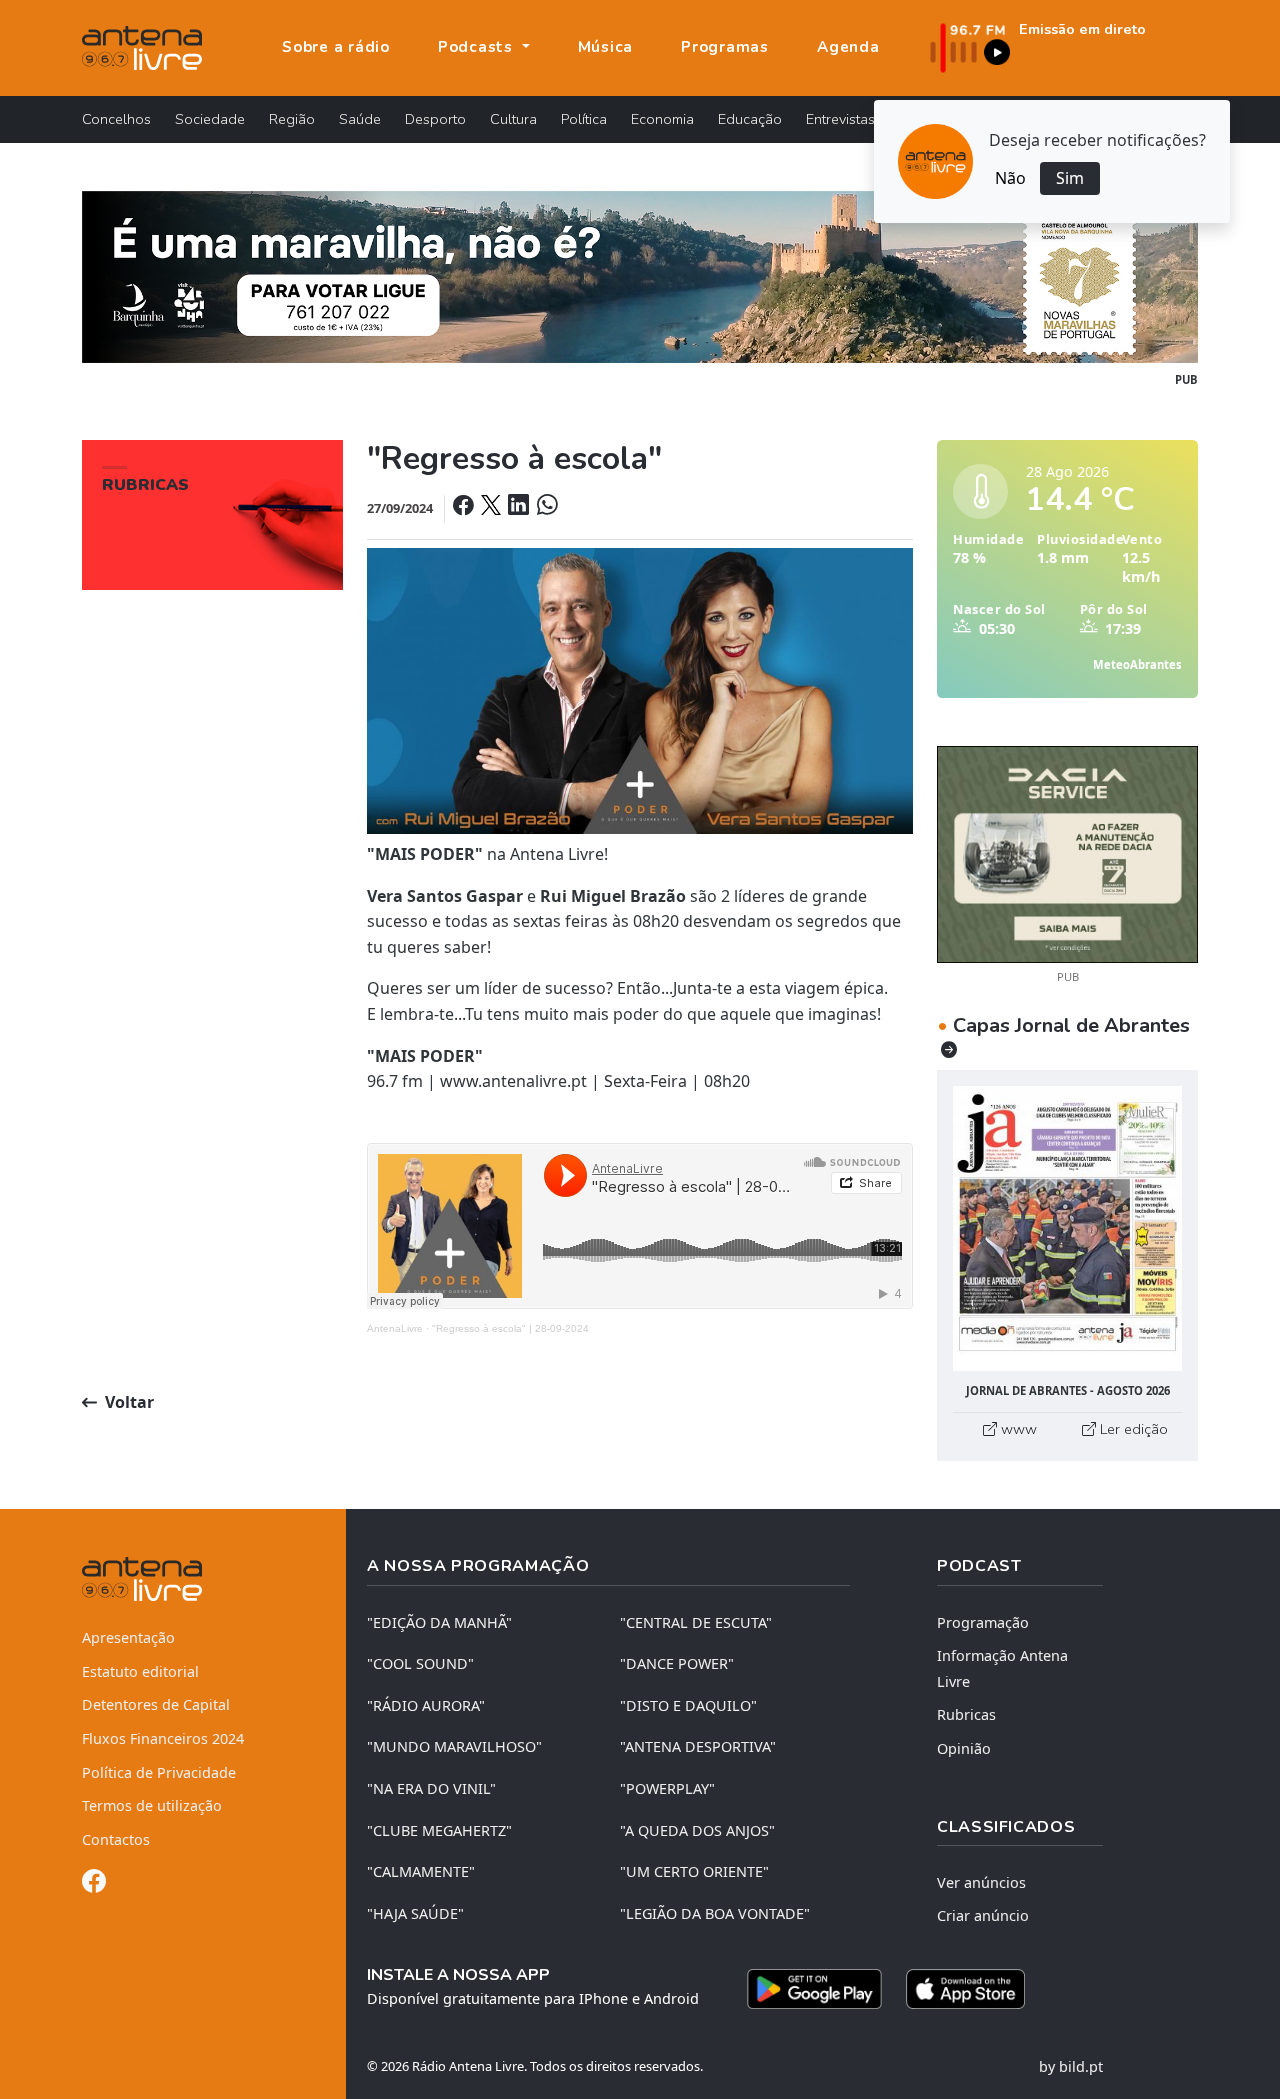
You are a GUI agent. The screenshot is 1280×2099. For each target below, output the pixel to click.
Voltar (127, 1402)
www (1017, 1429)
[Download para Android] (814, 1989)
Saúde (360, 119)
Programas (725, 47)
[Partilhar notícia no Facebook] (465, 508)
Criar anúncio (983, 1915)
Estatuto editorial (140, 1671)
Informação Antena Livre (1002, 1668)
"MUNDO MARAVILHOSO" (454, 1746)
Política (584, 119)
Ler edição (1132, 1429)
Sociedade (210, 119)
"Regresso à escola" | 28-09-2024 (510, 1328)
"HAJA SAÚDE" (415, 1913)
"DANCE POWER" (677, 1663)
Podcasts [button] (478, 47)
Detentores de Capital (156, 1704)
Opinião (964, 1748)
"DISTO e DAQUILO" (688, 1705)
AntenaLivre (395, 1328)
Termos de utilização (152, 1805)
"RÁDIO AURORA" (426, 1705)
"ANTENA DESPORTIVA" (698, 1746)
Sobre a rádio (336, 47)
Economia (662, 119)
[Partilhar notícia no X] (492, 508)
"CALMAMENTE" (421, 1871)
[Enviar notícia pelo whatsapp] (545, 508)
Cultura (513, 119)
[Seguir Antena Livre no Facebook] (94, 1884)
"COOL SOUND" (420, 1663)
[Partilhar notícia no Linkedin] (520, 508)
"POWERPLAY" (667, 1788)
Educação (750, 119)
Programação (983, 1622)
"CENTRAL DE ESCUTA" (696, 1622)
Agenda (848, 47)
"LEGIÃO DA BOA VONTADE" (715, 1913)
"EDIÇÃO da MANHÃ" (439, 1622)
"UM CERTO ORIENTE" (694, 1871)
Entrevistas (840, 119)
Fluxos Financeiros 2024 (163, 1738)
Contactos (116, 1839)
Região (292, 119)
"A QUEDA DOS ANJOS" (697, 1830)
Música (606, 47)
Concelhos (116, 119)
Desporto (435, 119)
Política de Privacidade (159, 1772)
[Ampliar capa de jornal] (1067, 1228)
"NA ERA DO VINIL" (431, 1788)
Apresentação (128, 1637)
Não (1010, 178)
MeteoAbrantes (1137, 664)
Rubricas (966, 1714)
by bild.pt (1071, 2066)
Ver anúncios (981, 1882)
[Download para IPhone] (965, 1989)
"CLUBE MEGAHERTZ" (439, 1830)
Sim (1070, 178)
